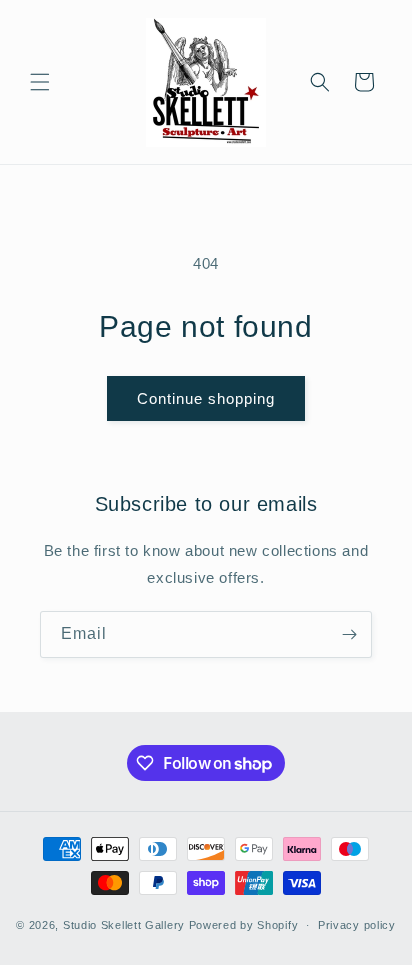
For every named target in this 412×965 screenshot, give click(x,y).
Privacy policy (357, 925)
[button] (40, 82)
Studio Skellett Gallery (124, 925)
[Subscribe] (349, 634)
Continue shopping (206, 398)
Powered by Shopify (244, 925)
